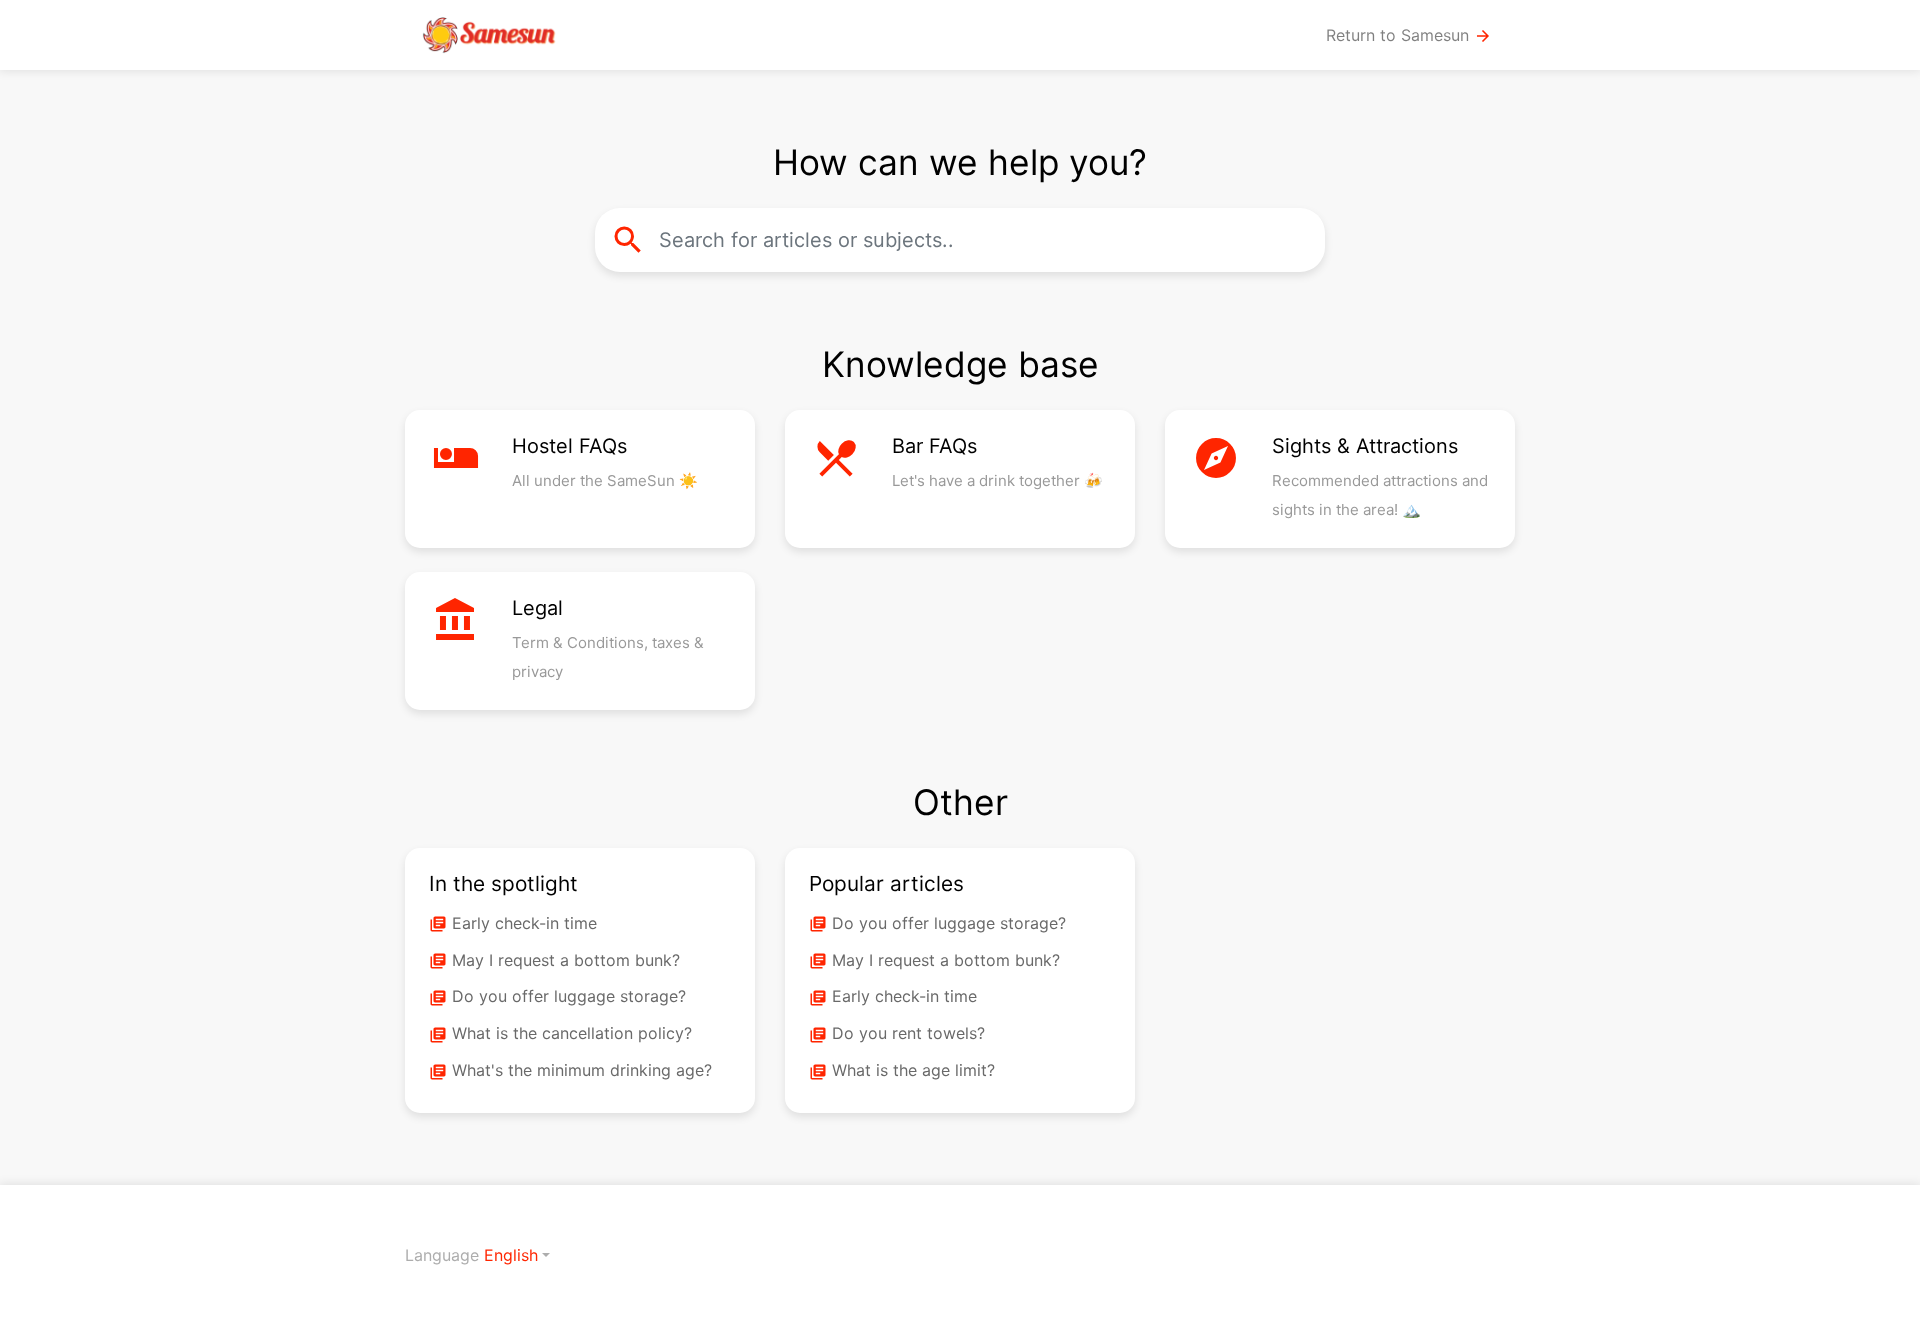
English (511, 1255)
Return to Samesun (1409, 35)
